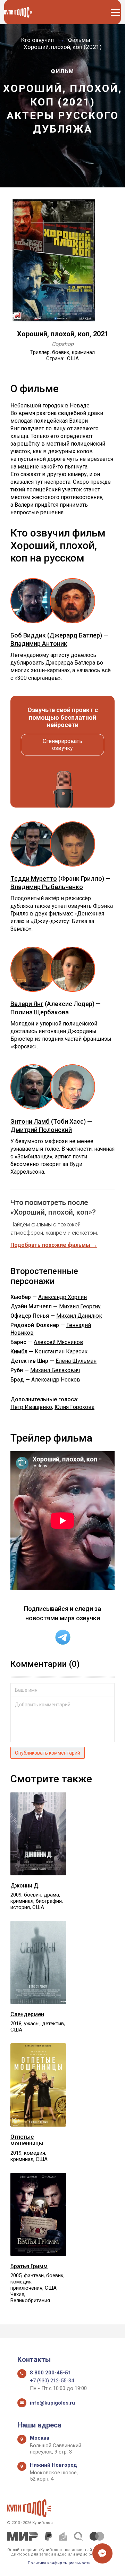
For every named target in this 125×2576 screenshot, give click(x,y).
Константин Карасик (61, 1352)
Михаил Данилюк (79, 1316)
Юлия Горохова (74, 1407)
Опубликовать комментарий (48, 1753)
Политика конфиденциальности (59, 2563)
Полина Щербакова (40, 1012)
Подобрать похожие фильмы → (54, 1245)
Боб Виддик (28, 635)
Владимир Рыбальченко (47, 887)
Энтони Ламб (30, 1121)
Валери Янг (27, 1004)
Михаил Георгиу (80, 1306)
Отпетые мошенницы (27, 2140)
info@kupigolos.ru (52, 2403)
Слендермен (27, 2014)
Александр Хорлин (62, 1297)
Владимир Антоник (39, 644)
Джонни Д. (25, 1886)
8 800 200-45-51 (51, 2373)
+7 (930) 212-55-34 (52, 2381)
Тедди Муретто (34, 879)
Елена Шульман (76, 1361)
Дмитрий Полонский (41, 1130)
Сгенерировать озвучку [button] (62, 745)
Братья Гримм (29, 2266)
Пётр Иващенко (31, 1407)
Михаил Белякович (55, 1370)
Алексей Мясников (59, 1342)
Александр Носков (56, 1380)
